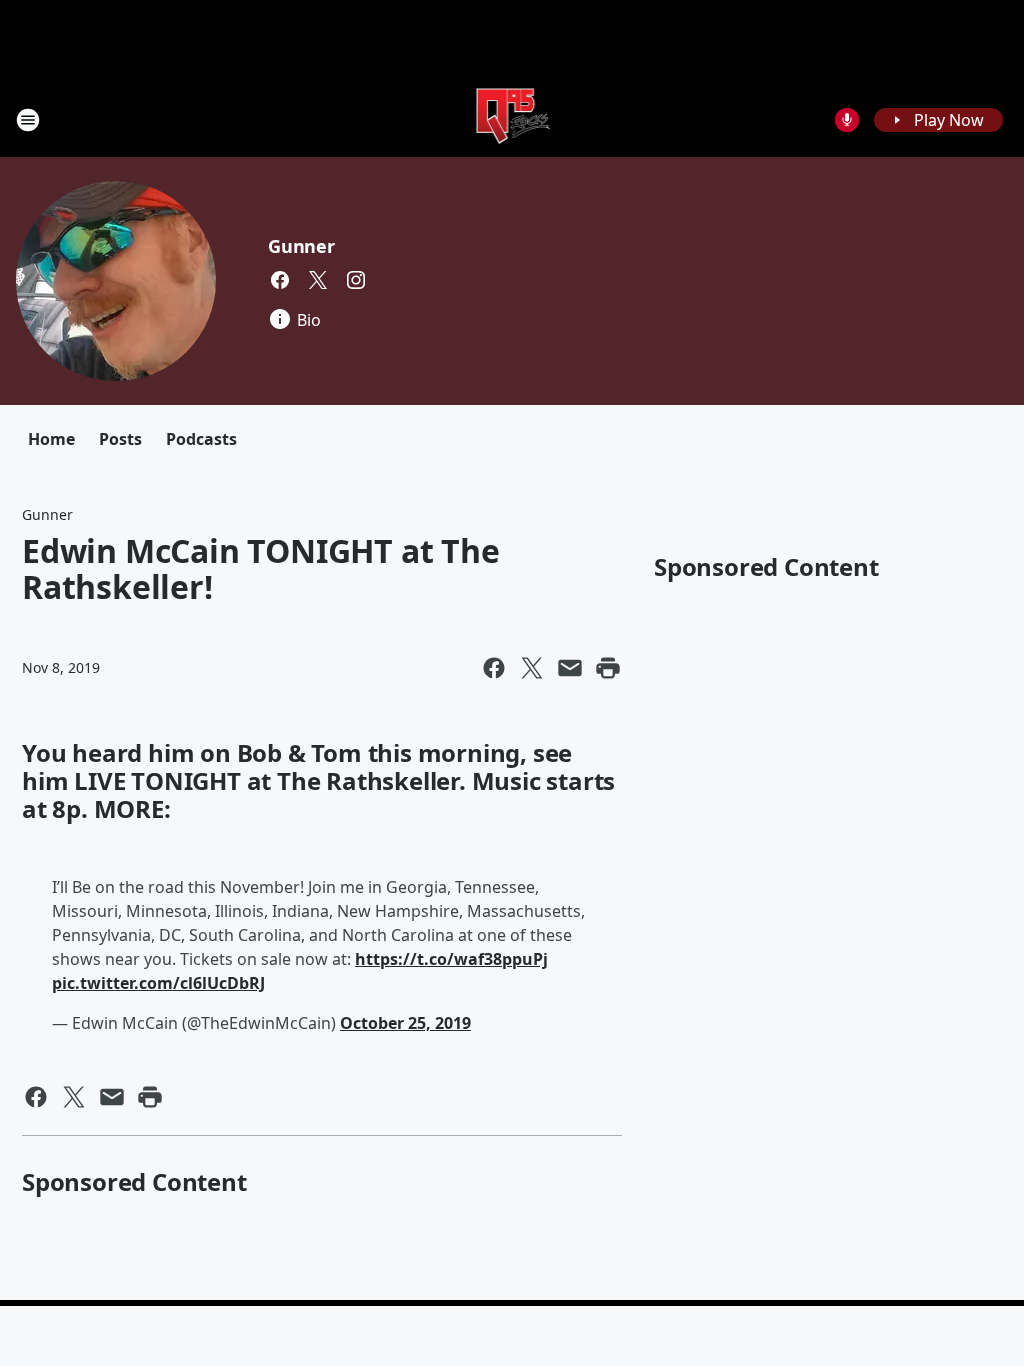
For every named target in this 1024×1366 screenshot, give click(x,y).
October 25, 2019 (405, 1023)
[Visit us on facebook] (280, 280)
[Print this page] (608, 668)
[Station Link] (512, 119)
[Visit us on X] (318, 280)
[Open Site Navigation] (28, 120)
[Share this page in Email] (570, 668)
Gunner (301, 246)
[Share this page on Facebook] (494, 668)
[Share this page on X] (532, 668)
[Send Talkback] (847, 120)
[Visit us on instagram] (356, 280)
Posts (120, 439)
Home (51, 439)
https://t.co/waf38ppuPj (451, 959)
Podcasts (201, 439)
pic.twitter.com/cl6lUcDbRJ (158, 983)
